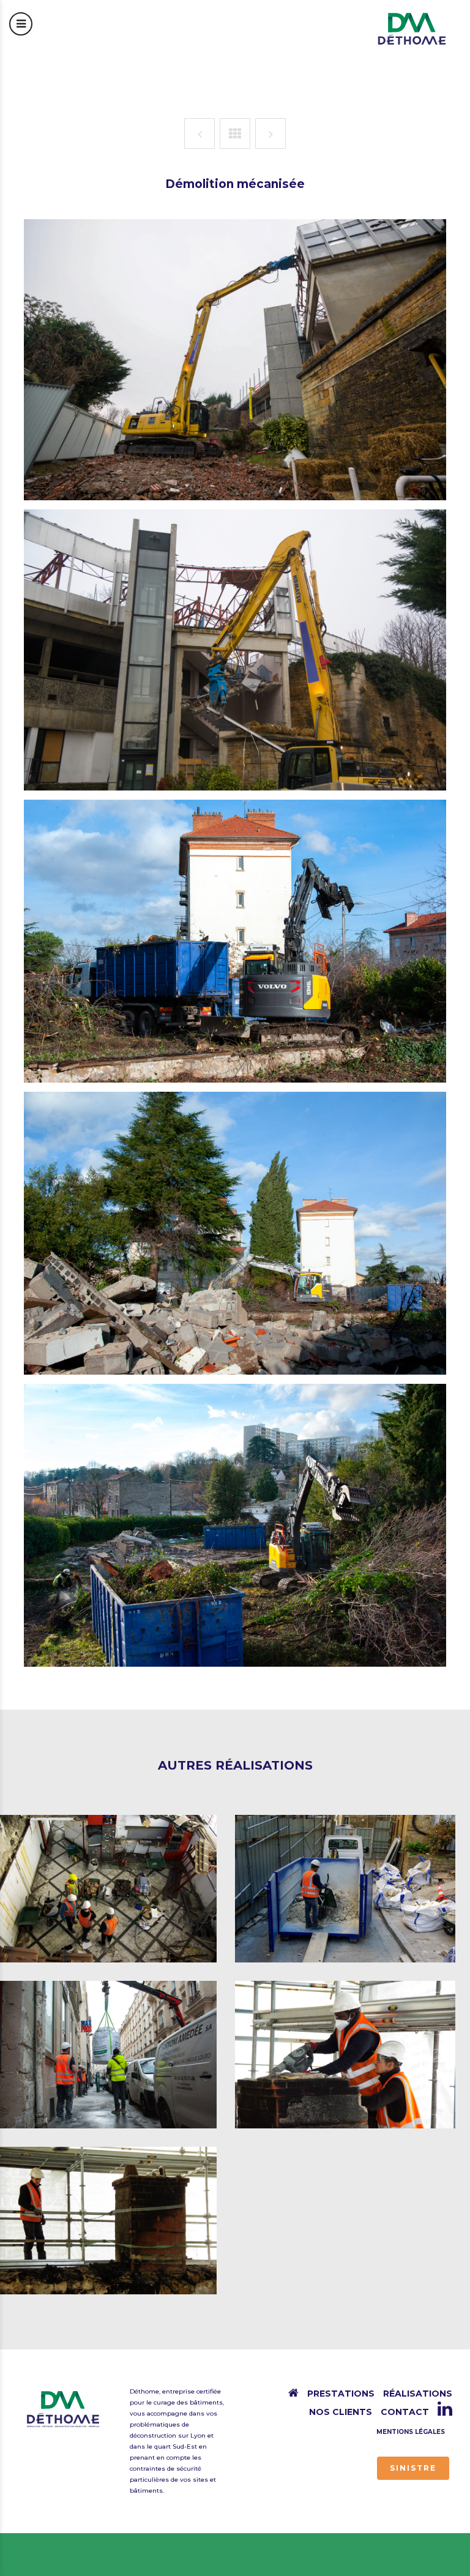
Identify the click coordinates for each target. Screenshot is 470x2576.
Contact (405, 2412)
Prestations (341, 2394)
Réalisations (418, 2394)
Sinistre (413, 2468)
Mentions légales (411, 2432)
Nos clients (341, 2412)
